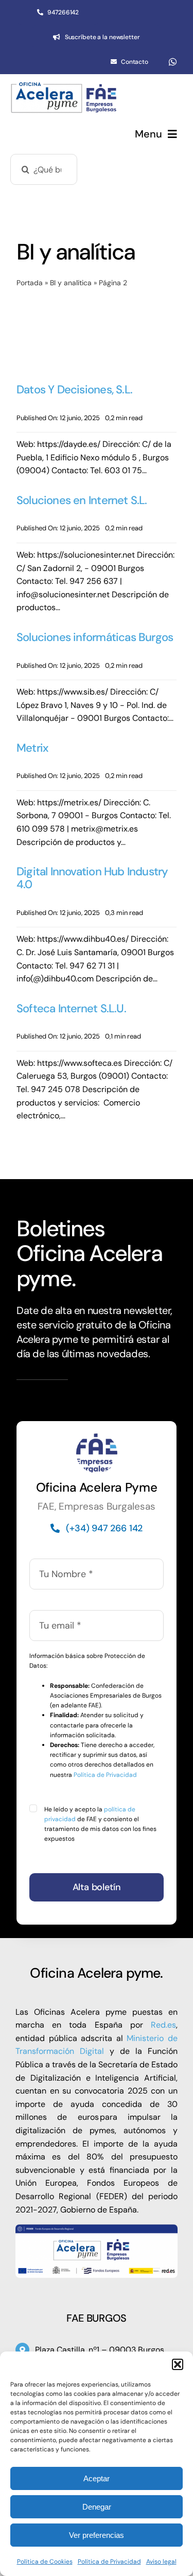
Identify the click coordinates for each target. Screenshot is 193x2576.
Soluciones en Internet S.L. (82, 500)
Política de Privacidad (109, 2562)
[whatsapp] (173, 62)
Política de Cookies (45, 2562)
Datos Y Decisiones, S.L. (74, 390)
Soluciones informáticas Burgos (95, 637)
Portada (30, 283)
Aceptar (97, 2478)
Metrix (33, 748)
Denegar (97, 2507)
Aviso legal (161, 2562)
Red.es (163, 2025)
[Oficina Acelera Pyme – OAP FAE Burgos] (64, 87)
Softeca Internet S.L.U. (71, 1008)
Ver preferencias (97, 2535)
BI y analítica (71, 283)
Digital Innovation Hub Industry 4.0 (92, 878)
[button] (178, 2364)
